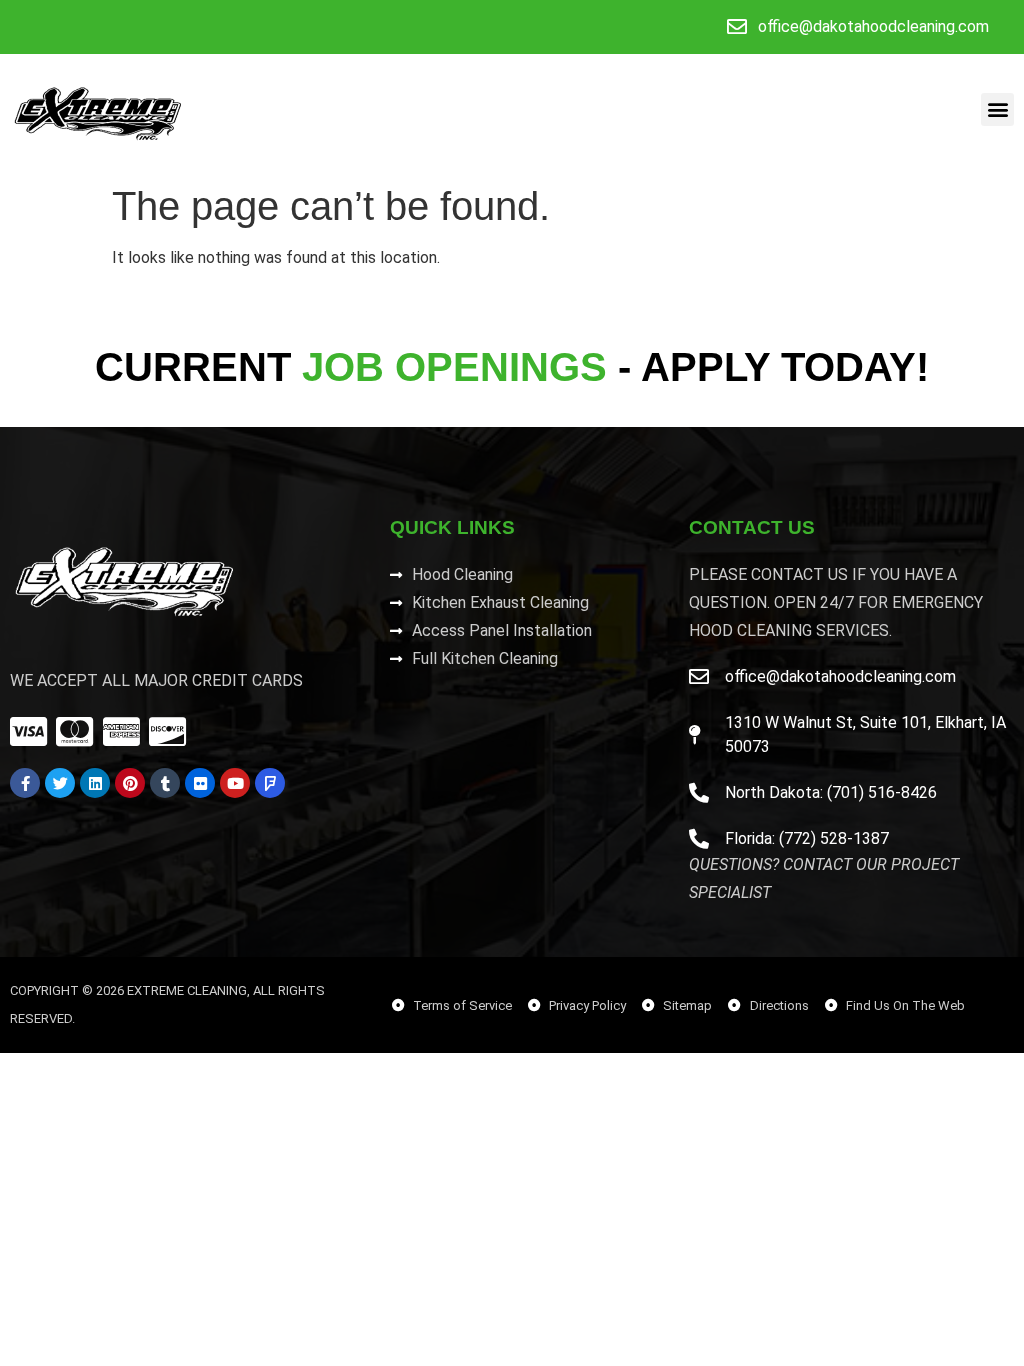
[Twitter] (60, 783)
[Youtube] (235, 783)
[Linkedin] (95, 783)
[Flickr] (200, 783)
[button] (997, 109)
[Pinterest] (130, 783)
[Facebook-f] (25, 783)
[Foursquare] (270, 783)
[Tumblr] (165, 783)
